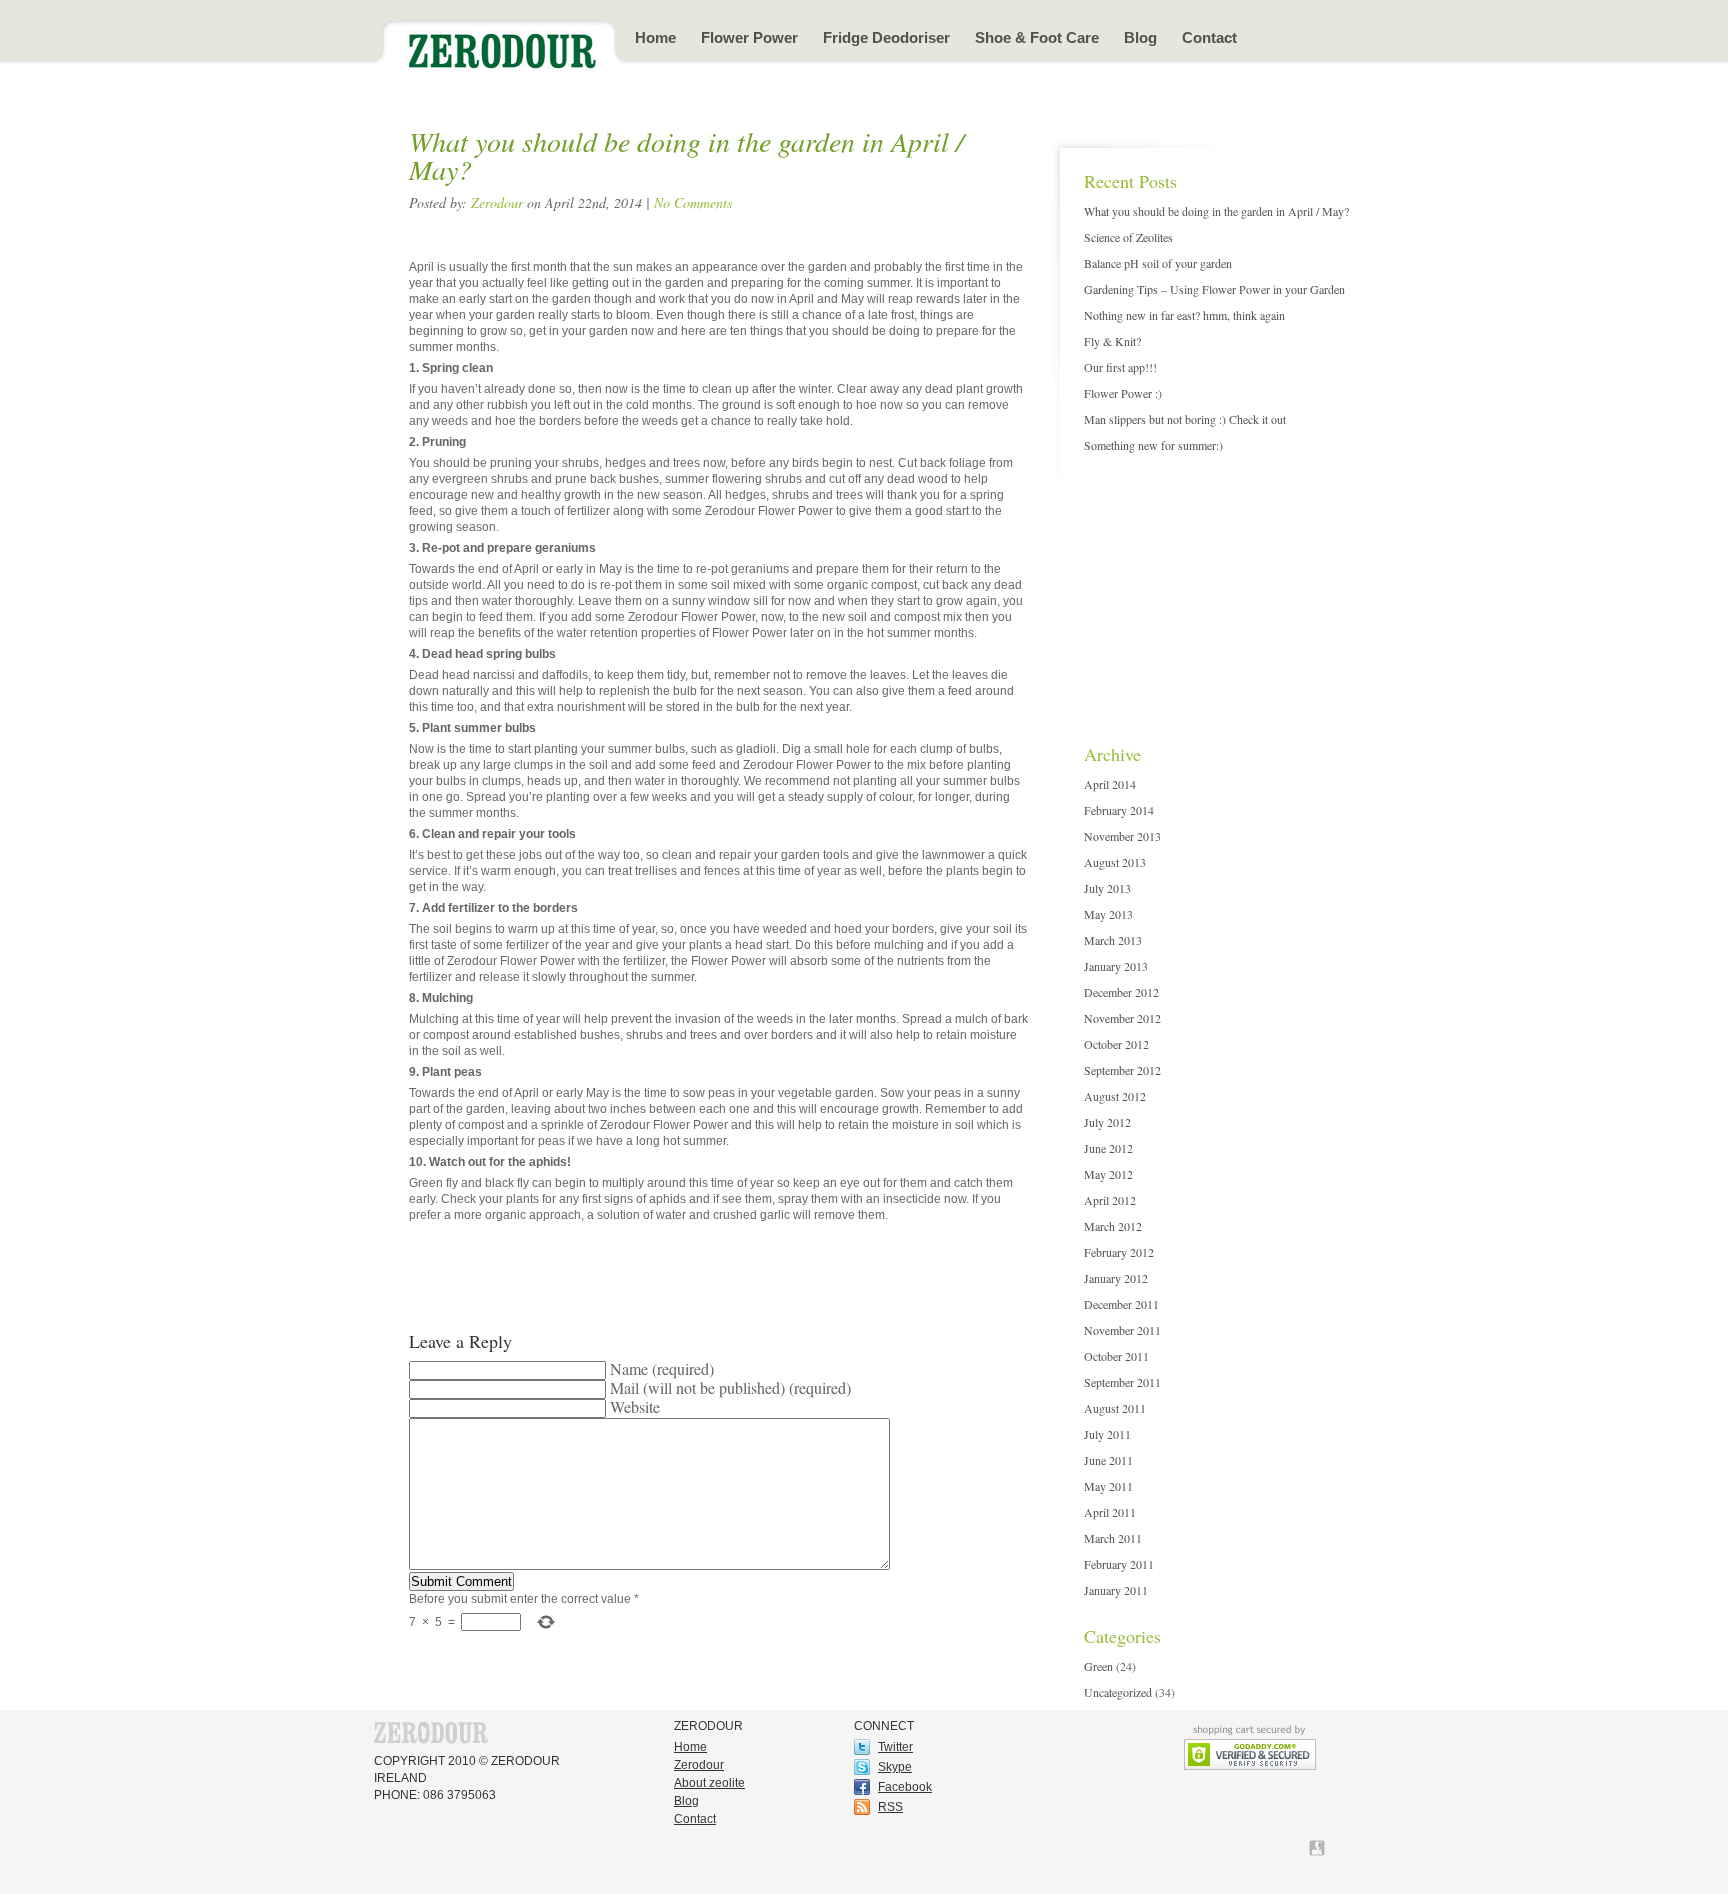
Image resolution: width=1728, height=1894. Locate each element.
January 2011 (1116, 1590)
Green (1098, 1666)
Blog (1140, 37)
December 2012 (1121, 992)
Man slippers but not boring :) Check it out (1185, 419)
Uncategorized (1118, 1692)
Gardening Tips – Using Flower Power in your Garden (1214, 289)
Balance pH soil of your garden (1158, 263)
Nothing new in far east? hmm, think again (1184, 315)
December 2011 (1121, 1304)
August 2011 (1115, 1408)
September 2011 (1122, 1382)
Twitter (895, 1747)
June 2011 (1108, 1460)
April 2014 (1110, 784)
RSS (890, 1807)
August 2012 (1115, 1096)
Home (655, 37)
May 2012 (1108, 1174)
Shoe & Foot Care (1037, 37)
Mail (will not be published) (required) (730, 1387)
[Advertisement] (1209, 588)
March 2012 (1113, 1226)
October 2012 (1116, 1044)
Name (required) (662, 1368)
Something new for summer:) (1153, 445)
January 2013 (1116, 966)
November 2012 (1122, 1018)
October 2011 (1116, 1356)
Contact (1209, 37)
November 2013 (1122, 836)
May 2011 (1108, 1486)
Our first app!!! (1120, 367)
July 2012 (1107, 1122)
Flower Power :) (1123, 393)
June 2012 (1108, 1148)
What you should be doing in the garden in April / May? (1216, 211)
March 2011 (1113, 1538)
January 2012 (1116, 1278)
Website (635, 1406)
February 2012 (1119, 1252)
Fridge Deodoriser (886, 37)
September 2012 (1122, 1070)
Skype (895, 1767)
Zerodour (497, 202)
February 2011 (1119, 1564)
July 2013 (1107, 888)
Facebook (905, 1787)
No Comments (693, 202)
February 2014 (1119, 810)
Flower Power (749, 37)
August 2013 (1115, 862)
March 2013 (1113, 940)
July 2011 (1107, 1434)
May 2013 (1108, 914)
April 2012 (1110, 1200)
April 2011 (1110, 1512)
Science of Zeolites (1128, 237)
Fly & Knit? (1112, 341)
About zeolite (709, 1783)
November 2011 (1122, 1330)
